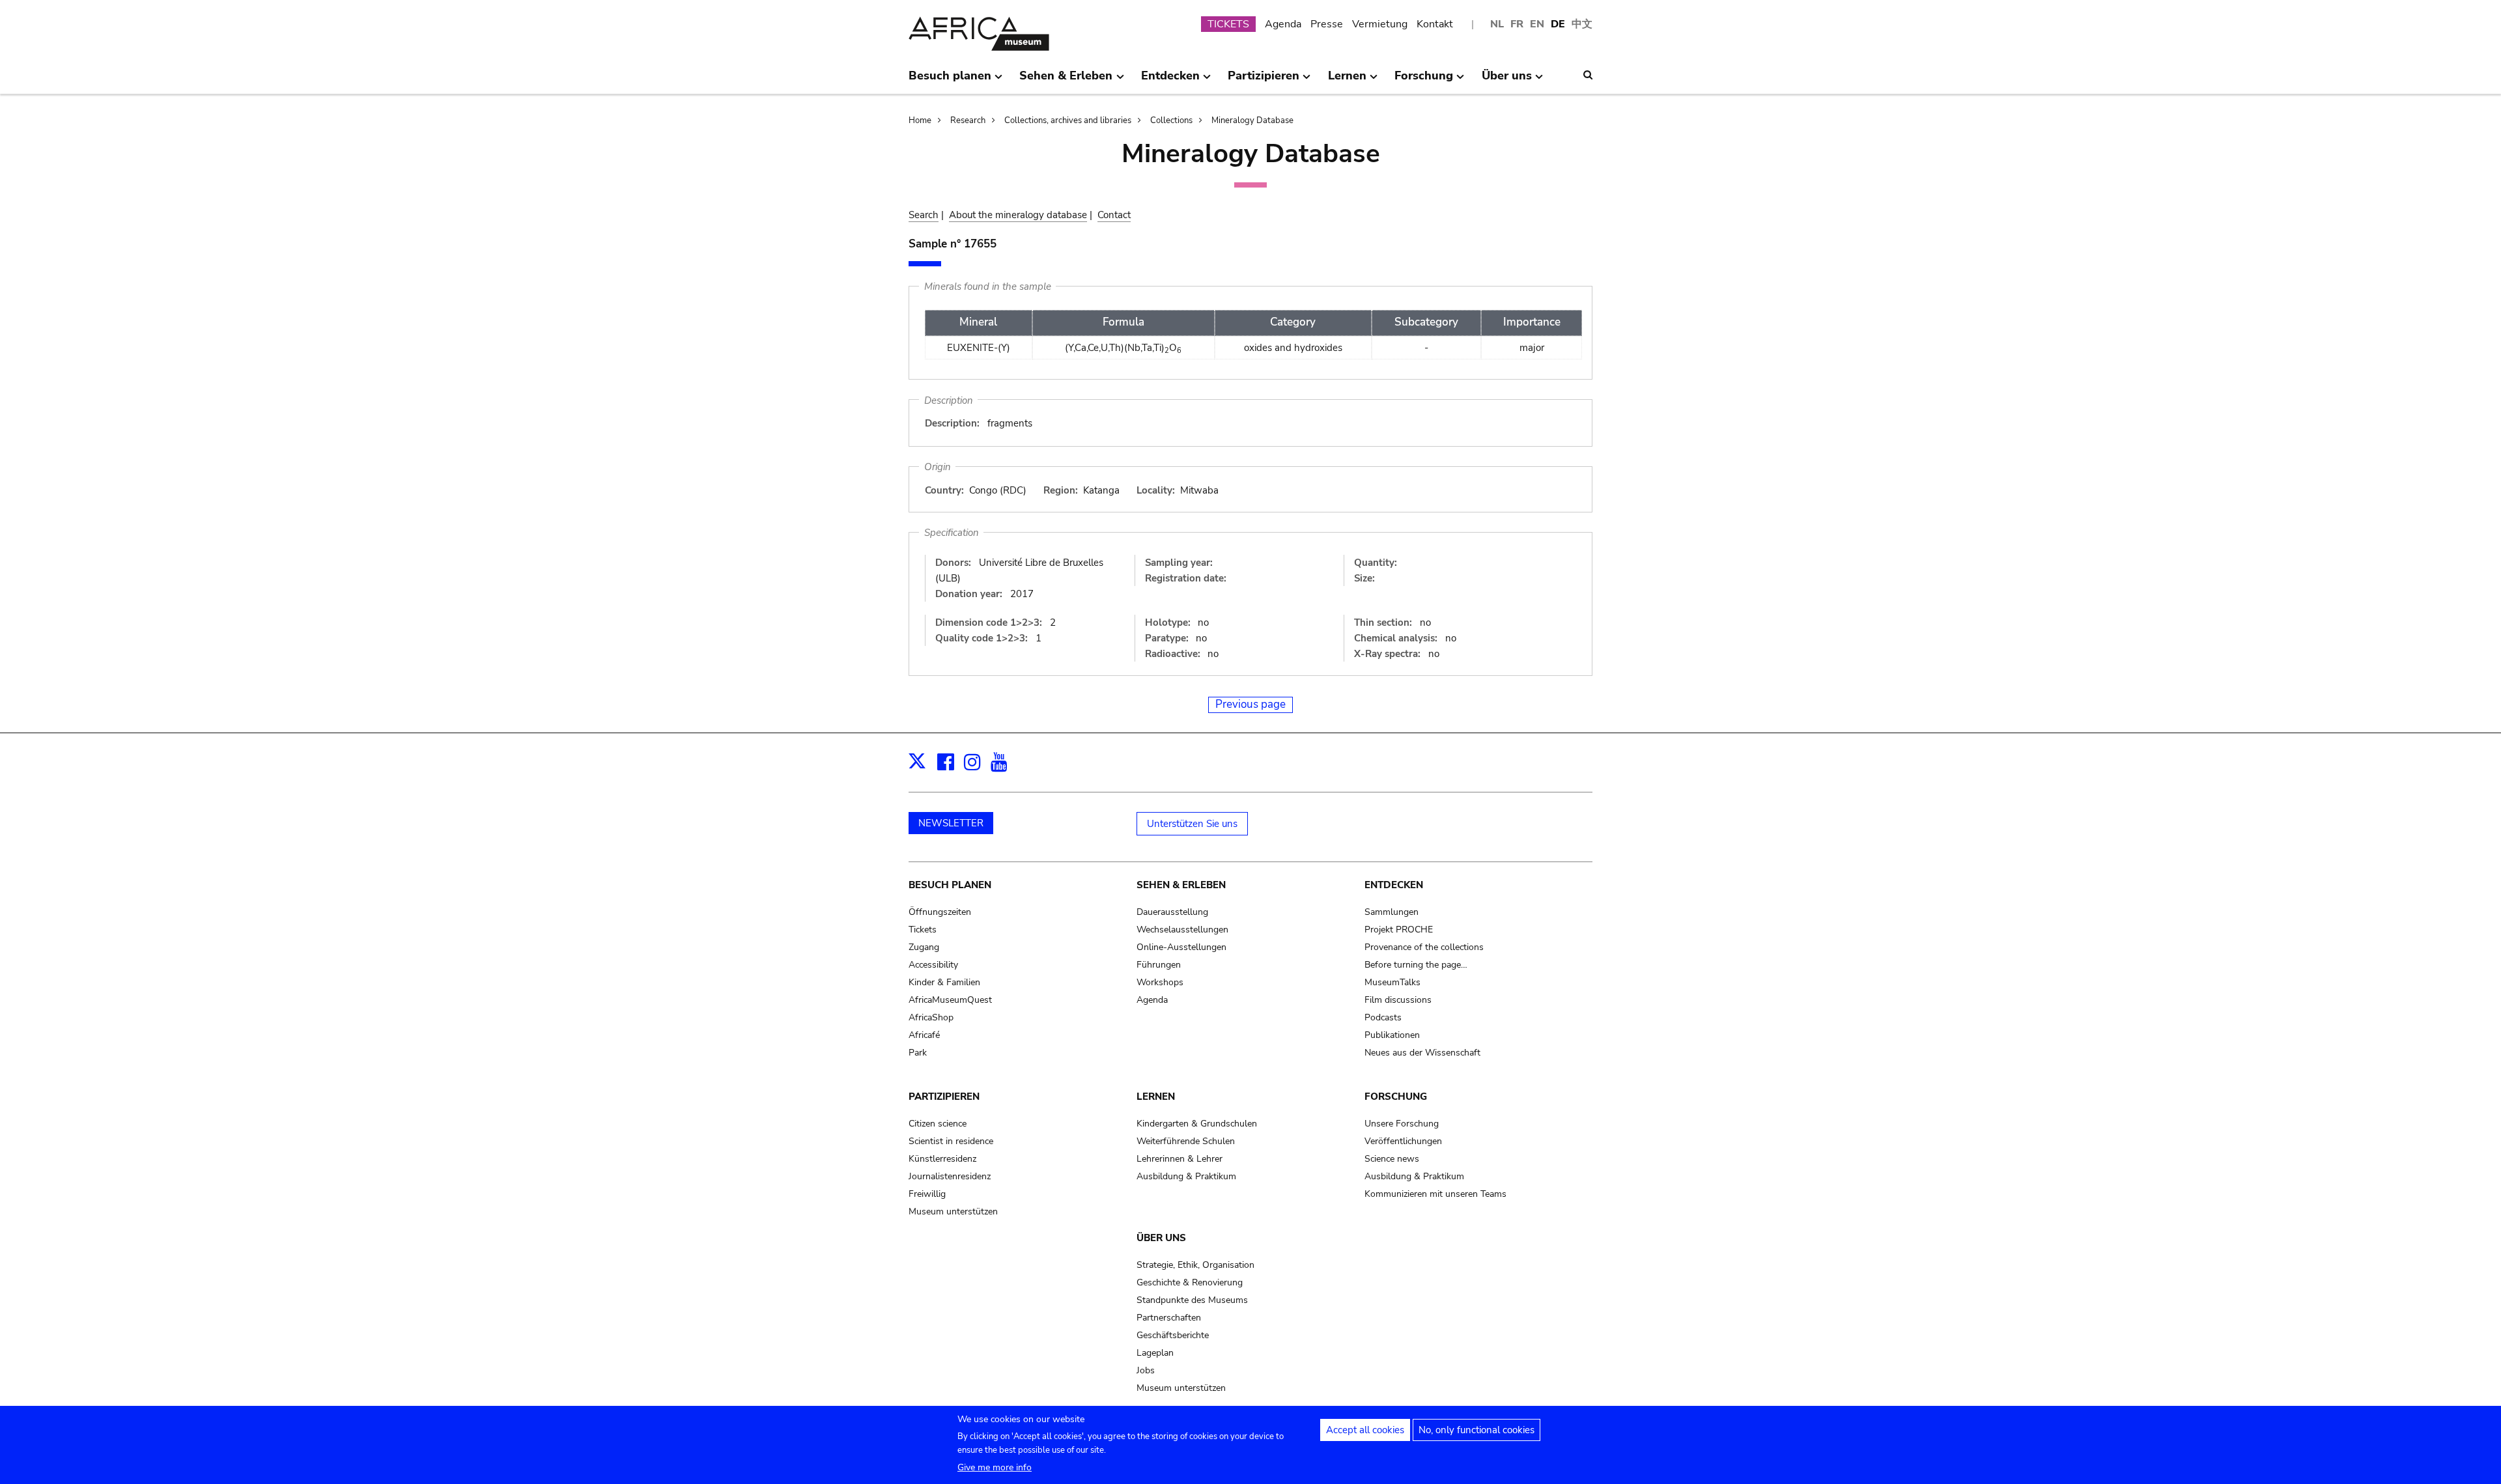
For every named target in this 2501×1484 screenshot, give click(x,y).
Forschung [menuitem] (1424, 81)
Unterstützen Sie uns (1192, 824)
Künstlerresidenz (942, 1159)
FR (1517, 24)
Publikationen (1392, 1035)
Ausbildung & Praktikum (1186, 1176)
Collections (1171, 120)
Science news (1392, 1159)
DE (1558, 24)
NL (1497, 24)
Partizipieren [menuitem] (1264, 81)
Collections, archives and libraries (1068, 120)
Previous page (1250, 704)
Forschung (1396, 1097)
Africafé (924, 1035)
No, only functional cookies (1477, 1430)
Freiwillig (927, 1194)
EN (1537, 24)
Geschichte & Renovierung (1190, 1282)
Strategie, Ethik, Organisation (1195, 1265)
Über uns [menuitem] (1507, 81)
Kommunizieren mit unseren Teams (1435, 1194)
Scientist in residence (951, 1141)
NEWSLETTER (951, 823)
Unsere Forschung (1402, 1124)
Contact (1114, 215)
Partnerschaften (1169, 1318)
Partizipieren (944, 1097)
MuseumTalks (1392, 982)
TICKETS (1228, 24)
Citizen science (938, 1124)
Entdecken (1394, 885)
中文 (1582, 24)
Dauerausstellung (1172, 912)
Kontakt (1435, 24)
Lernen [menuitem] (1347, 81)
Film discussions (1398, 1000)
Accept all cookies (1365, 1430)
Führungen (1159, 965)
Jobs (1146, 1370)
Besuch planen (950, 885)
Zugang (924, 947)
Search (924, 215)
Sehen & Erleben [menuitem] (1066, 81)
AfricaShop (931, 1017)
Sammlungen (1392, 912)
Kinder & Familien (944, 982)
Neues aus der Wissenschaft (1422, 1053)
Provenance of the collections (1424, 947)
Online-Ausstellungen (1181, 947)
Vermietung (1380, 24)
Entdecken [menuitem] (1170, 81)
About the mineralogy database (1018, 215)
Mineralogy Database (1252, 120)
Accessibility (933, 965)
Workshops (1160, 982)
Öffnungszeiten (940, 912)
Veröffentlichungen (1403, 1141)
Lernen (1156, 1097)
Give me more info (995, 1467)
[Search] (1588, 75)
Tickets (923, 930)
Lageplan (1155, 1353)
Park (918, 1053)
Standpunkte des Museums (1192, 1300)
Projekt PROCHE (1399, 930)
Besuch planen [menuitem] (950, 81)
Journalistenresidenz (950, 1176)
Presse (1327, 24)
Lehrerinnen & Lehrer (1180, 1159)
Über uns (1161, 1238)
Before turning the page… (1416, 965)
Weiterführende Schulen (1186, 1141)
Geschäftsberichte (1173, 1335)
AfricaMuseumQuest (950, 1000)
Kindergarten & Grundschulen (1197, 1124)
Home (920, 120)
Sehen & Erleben (1181, 885)
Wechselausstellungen (1182, 930)
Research (968, 120)
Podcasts (1383, 1017)
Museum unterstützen (953, 1211)
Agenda (1283, 24)
